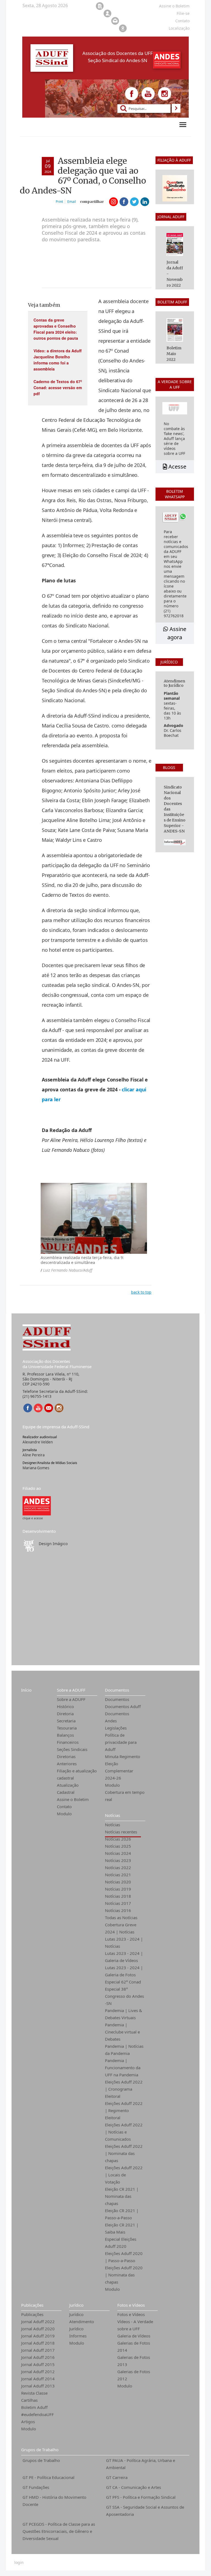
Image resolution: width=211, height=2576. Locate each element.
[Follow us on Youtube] (148, 94)
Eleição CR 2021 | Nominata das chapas (122, 2196)
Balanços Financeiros (68, 1739)
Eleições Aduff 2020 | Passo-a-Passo (124, 2257)
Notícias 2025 (118, 1846)
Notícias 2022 (118, 1867)
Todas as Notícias (121, 1918)
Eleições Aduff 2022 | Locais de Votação (124, 2175)
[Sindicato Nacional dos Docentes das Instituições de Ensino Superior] (37, 1505)
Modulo (64, 1814)
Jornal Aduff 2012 (38, 2372)
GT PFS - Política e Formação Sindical (141, 2497)
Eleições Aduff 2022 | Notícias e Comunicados (124, 2132)
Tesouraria (67, 1728)
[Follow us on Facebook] (132, 94)
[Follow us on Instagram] (165, 94)
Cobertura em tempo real (125, 1796)
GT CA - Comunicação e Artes (134, 2487)
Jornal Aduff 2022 (38, 2322)
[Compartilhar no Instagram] (113, 202)
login (19, 2563)
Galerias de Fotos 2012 (134, 2375)
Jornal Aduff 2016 (38, 2357)
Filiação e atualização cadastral (77, 1774)
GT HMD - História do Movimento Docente (54, 2501)
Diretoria (65, 1714)
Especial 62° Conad (123, 1982)
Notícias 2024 (118, 1853)
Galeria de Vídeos (134, 2336)
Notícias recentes (121, 1832)
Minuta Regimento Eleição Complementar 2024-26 (123, 1767)
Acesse (177, 467)
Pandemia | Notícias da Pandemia (124, 2050)
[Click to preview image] (94, 1218)
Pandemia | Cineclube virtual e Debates (122, 2032)
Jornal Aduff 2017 (38, 2350)
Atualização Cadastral (68, 1789)
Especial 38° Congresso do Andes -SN (124, 1996)
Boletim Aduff (34, 2407)
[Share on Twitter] (134, 202)
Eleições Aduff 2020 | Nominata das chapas (124, 2275)
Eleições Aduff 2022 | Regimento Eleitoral (124, 2110)
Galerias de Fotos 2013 (134, 2361)
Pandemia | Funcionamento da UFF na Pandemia (123, 2068)
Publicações (32, 2305)
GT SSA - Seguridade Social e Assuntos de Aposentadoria (145, 2511)
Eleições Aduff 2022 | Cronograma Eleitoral (124, 2089)
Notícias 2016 (118, 1910)
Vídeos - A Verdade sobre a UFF (135, 2325)
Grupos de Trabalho (40, 2450)
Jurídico (76, 2305)
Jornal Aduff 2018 (38, 2343)
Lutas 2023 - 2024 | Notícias (124, 1943)
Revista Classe (34, 2393)
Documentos (117, 1690)
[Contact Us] (49, 1408)
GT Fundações (36, 2487)
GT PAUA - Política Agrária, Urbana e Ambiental (141, 2464)
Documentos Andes (117, 1717)
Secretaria (66, 1721)
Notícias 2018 (118, 1896)
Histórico (65, 1706)
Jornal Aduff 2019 (38, 2336)
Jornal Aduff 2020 (38, 2329)
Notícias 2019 (118, 1889)
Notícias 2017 (118, 1903)
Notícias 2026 (118, 1839)
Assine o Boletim (73, 1799)
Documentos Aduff (123, 1706)
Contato (64, 1806)
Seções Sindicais (72, 1749)
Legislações (116, 1728)
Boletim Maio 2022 (174, 354)
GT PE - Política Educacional (48, 2477)
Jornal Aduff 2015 (38, 2364)
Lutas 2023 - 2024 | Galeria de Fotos (124, 1971)
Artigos (28, 2422)
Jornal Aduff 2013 (38, 2386)
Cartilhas (29, 2400)
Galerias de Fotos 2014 (134, 2347)
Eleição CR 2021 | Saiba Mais (122, 2228)
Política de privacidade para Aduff (121, 1742)
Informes (78, 2336)
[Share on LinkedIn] (145, 202)
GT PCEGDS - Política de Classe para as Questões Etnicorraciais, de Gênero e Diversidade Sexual (59, 2531)
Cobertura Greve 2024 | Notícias (121, 1928)
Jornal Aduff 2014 (38, 2379)
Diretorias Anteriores (67, 1760)
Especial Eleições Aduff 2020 (121, 2243)
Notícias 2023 (118, 1860)
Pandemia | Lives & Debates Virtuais (123, 2014)
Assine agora (177, 633)
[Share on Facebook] (124, 202)
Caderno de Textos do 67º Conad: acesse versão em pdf (58, 388)
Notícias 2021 (118, 1875)
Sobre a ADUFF (71, 1690)
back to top (141, 1292)
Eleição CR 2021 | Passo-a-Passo (122, 2214)
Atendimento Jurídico (82, 2325)
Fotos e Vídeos (131, 2305)
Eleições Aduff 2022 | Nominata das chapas (124, 2153)
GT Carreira (117, 2477)
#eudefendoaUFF (38, 2414)
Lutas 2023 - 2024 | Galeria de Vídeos (124, 1957)
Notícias (113, 1815)
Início (26, 1690)
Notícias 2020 (118, 1882)
